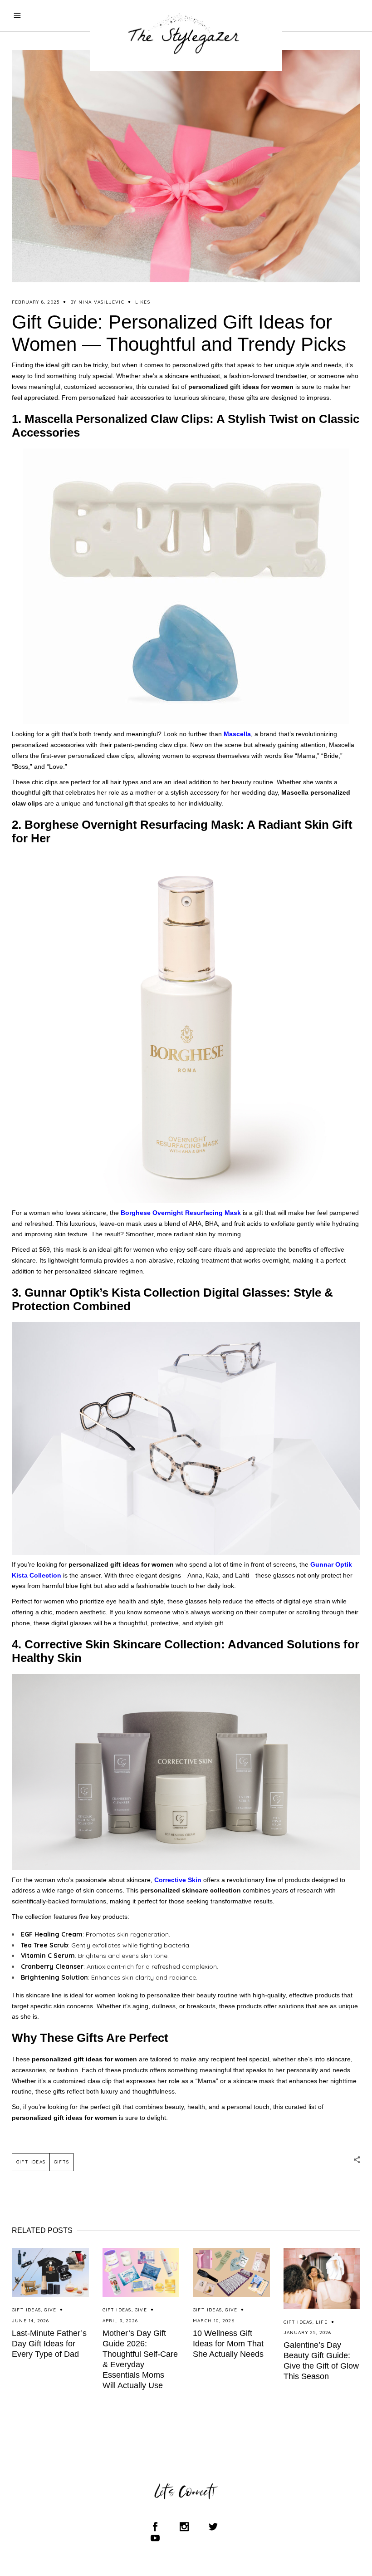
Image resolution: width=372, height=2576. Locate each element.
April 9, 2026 (120, 2321)
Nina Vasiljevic (101, 302)
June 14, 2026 (31, 2321)
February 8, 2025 (36, 302)
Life (322, 2322)
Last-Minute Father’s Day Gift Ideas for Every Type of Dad (49, 2344)
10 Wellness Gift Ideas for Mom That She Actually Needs (228, 2344)
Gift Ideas (31, 2162)
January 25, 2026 (308, 2333)
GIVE (50, 2310)
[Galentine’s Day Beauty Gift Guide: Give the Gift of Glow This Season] (322, 2279)
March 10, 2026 (214, 2321)
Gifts (61, 2162)
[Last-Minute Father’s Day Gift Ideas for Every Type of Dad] (50, 2273)
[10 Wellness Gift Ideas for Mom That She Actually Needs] (231, 2273)
